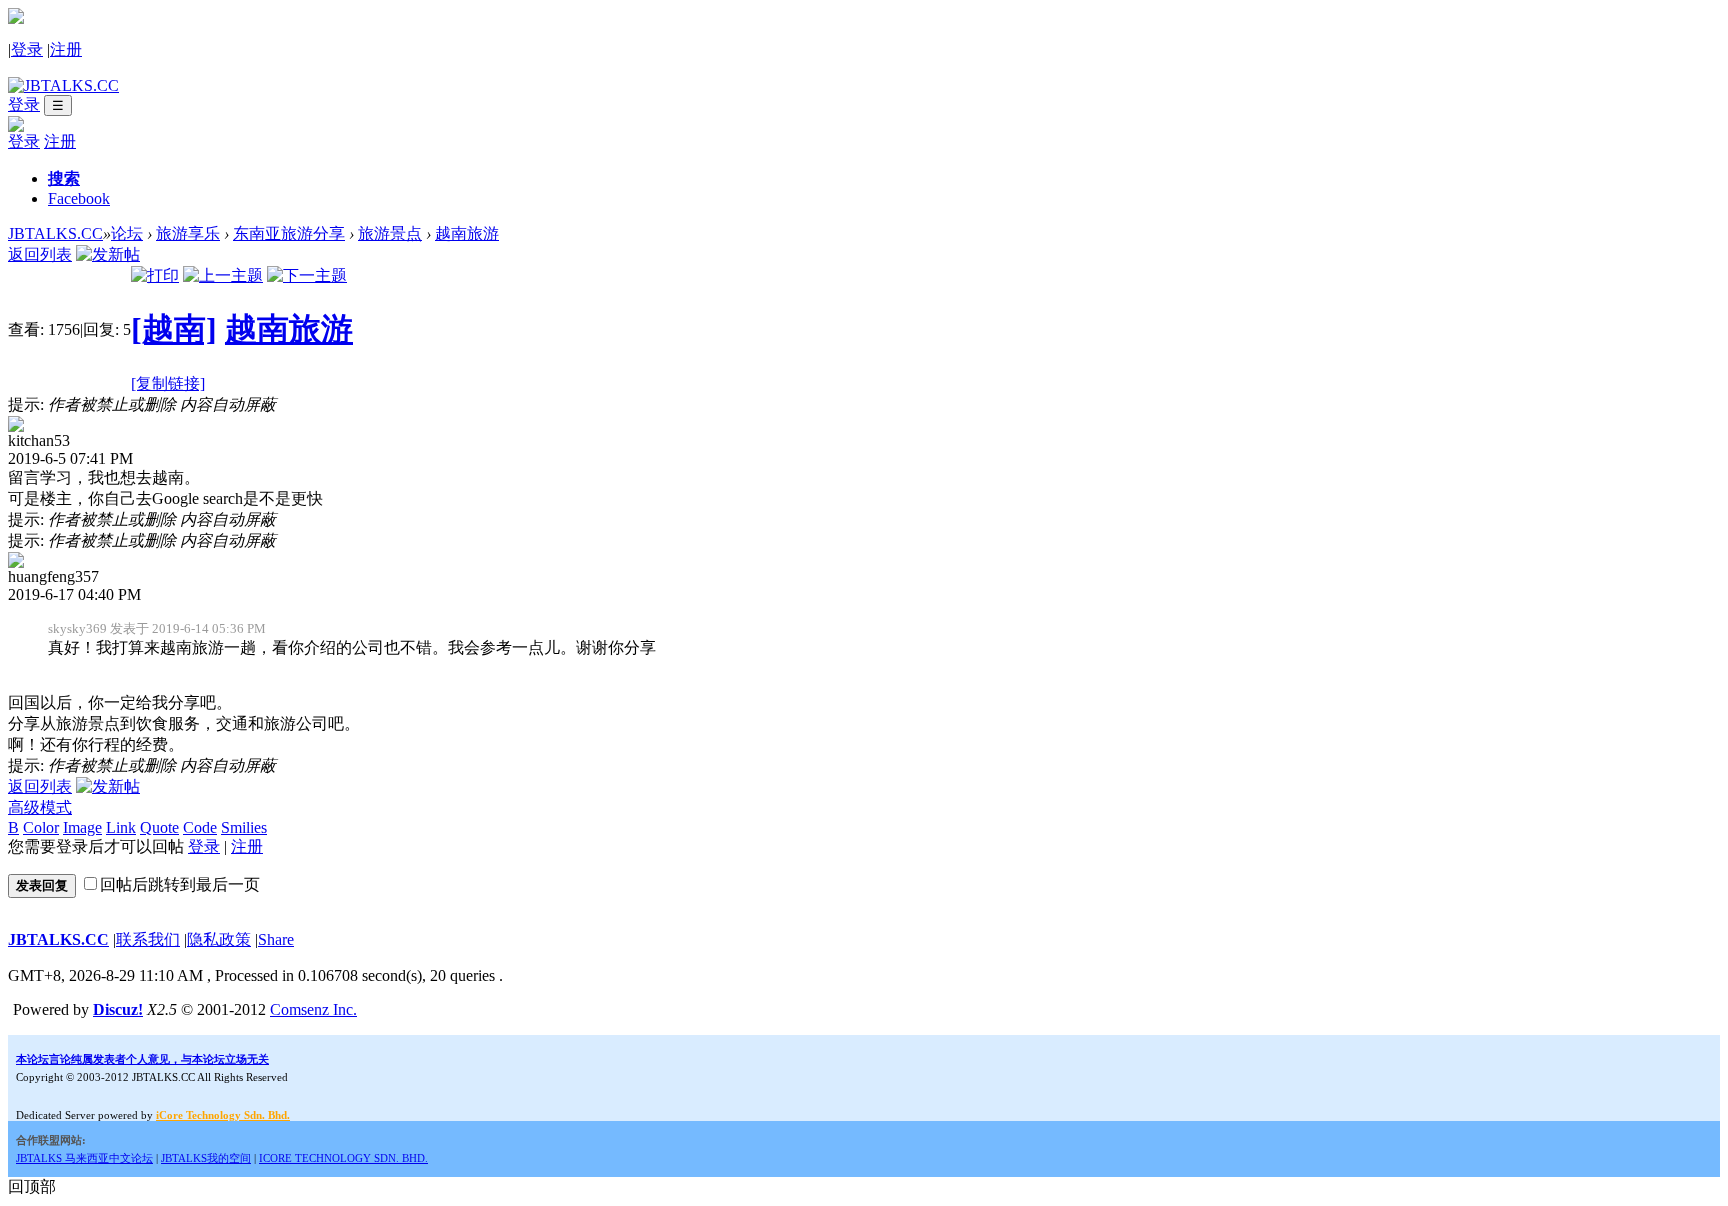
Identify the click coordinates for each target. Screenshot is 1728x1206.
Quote (159, 827)
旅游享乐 (188, 233)
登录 (27, 49)
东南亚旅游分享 (289, 233)
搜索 (64, 178)
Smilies (244, 827)
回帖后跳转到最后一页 (180, 884)
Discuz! (118, 1009)
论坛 (127, 233)
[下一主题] (307, 275)
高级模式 (40, 807)
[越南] (174, 329)
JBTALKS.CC (55, 233)
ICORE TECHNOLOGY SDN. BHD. (343, 1158)
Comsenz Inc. (313, 1009)
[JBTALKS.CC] (63, 85)
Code (200, 827)
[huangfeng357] (16, 562)
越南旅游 (467, 233)
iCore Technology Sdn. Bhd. (223, 1115)
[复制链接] (168, 383)
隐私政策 (219, 939)
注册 (66, 49)
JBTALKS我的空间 (206, 1158)
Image (82, 827)
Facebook (79, 198)
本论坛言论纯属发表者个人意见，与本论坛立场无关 (142, 1059)
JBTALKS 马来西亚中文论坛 (84, 1158)
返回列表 (40, 254)
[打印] (155, 275)
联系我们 (148, 939)
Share (276, 939)
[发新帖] (108, 254)
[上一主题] (223, 275)
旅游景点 (390, 233)
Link (121, 827)
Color (41, 827)
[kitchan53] (16, 426)
